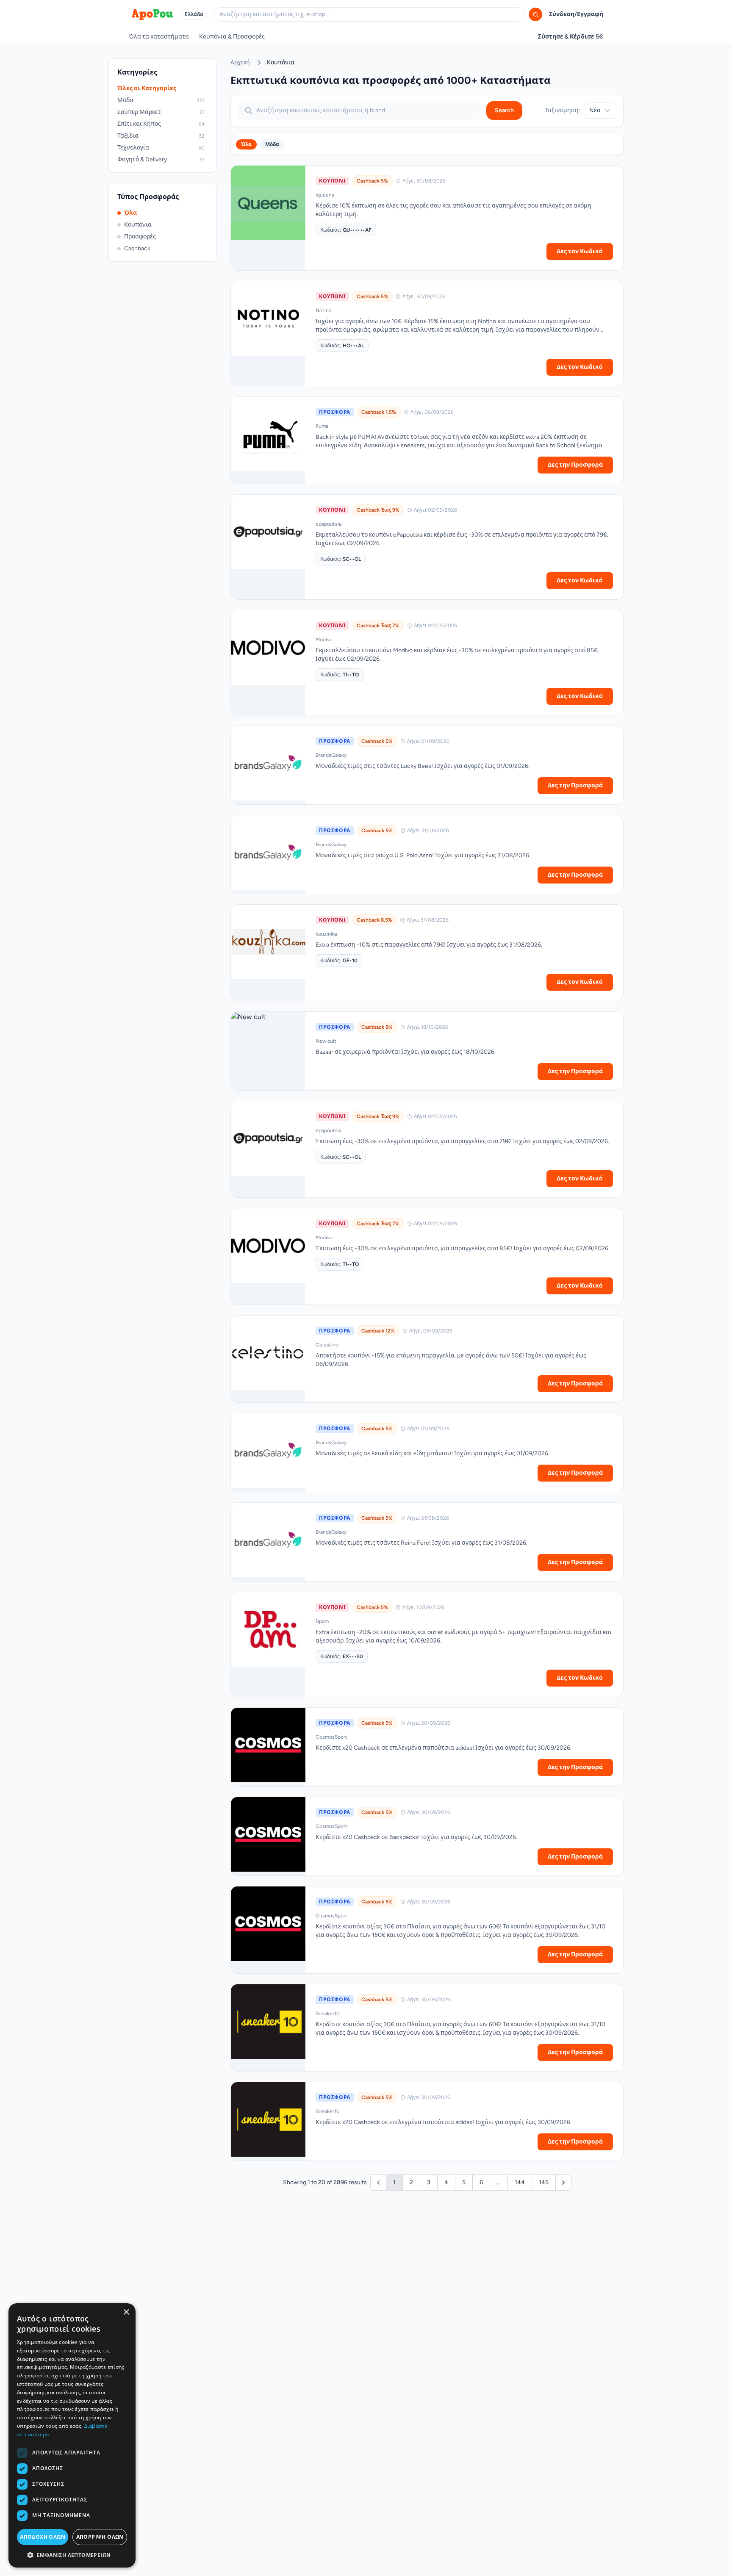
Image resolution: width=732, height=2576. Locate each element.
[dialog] (72, 2435)
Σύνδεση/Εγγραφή (576, 14)
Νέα (595, 110)
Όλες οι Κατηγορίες (147, 88)
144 (520, 2182)
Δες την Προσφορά (575, 465)
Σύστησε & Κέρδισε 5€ (571, 37)
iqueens (325, 195)
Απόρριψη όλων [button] (100, 2537)
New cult (326, 1041)
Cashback (137, 248)
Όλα (130, 213)
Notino (324, 310)
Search (504, 110)
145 (544, 2182)
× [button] (126, 2312)
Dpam (322, 1621)
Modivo (324, 640)
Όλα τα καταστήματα (159, 37)
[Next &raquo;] (563, 2183)
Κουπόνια (138, 225)
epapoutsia (329, 524)
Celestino (327, 1345)
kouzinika (326, 934)
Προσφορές (140, 237)
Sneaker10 (328, 2014)
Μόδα (272, 144)
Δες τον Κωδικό (580, 251)
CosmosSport (331, 1737)
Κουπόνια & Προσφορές (232, 37)
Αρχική (240, 62)
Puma (322, 426)
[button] (72, 2555)
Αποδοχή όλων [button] (43, 2537)
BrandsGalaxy (331, 755)
